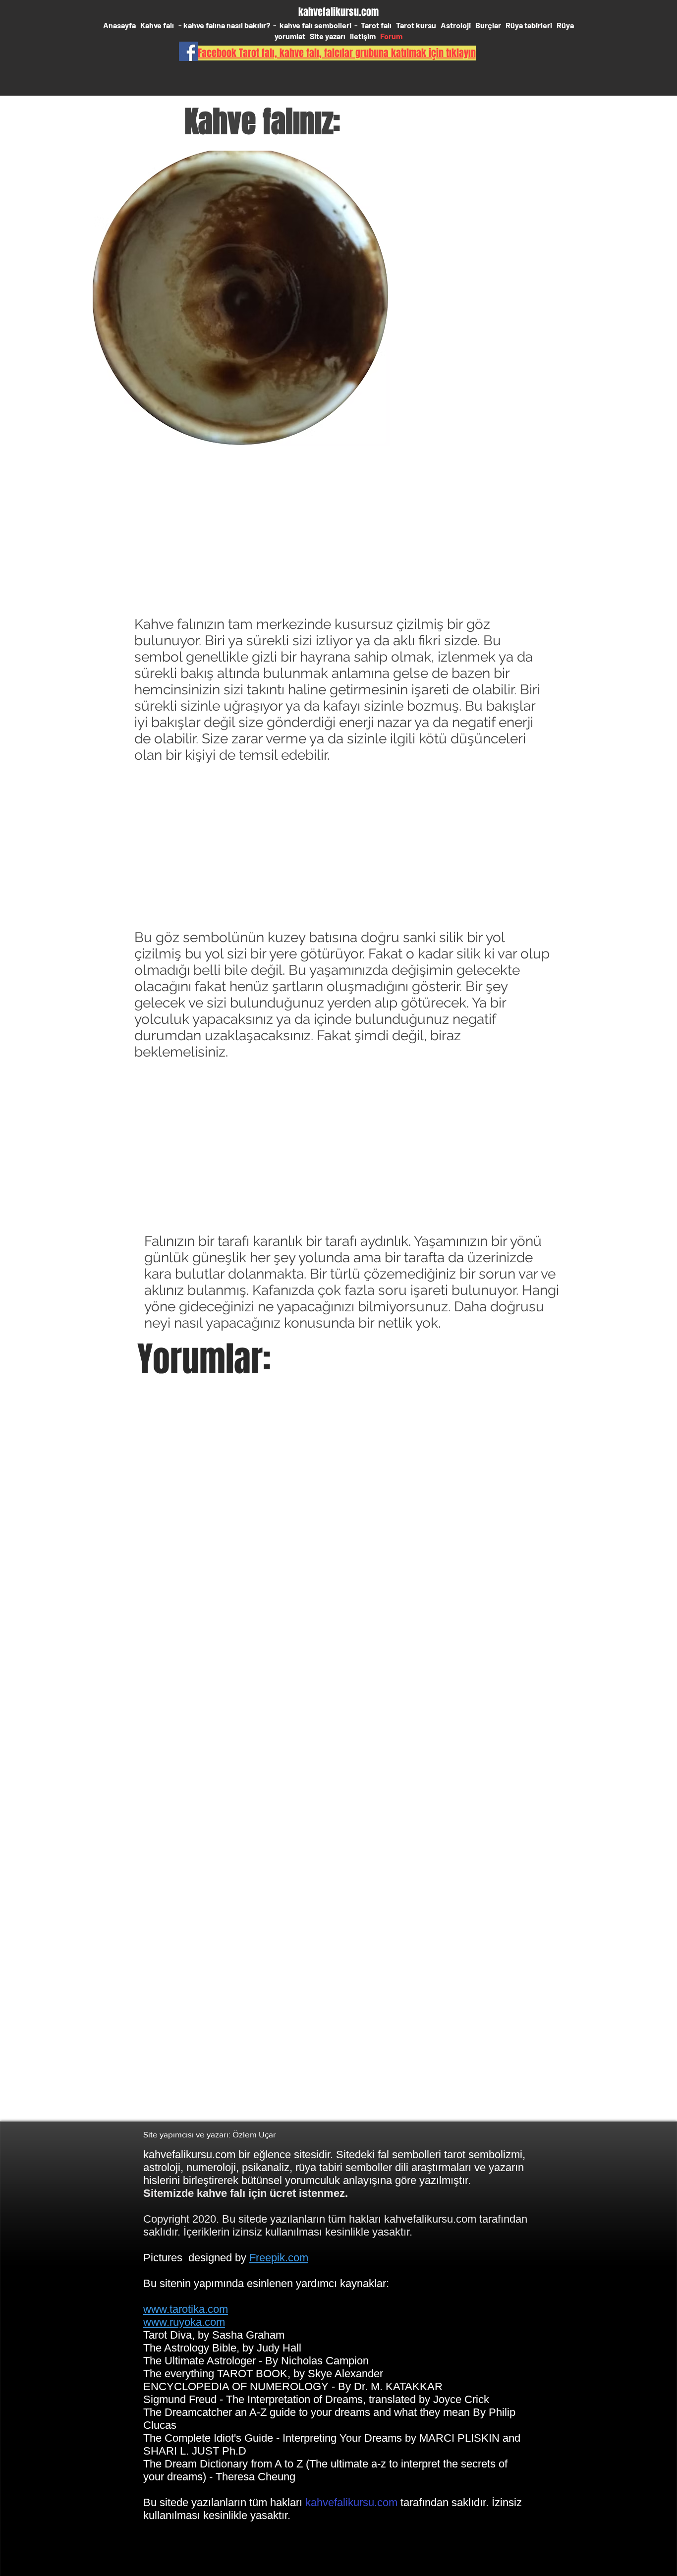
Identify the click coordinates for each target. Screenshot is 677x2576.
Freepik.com (279, 2258)
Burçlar (488, 25)
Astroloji (456, 25)
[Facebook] (189, 51)
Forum (391, 36)
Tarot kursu (416, 25)
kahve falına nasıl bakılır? (227, 25)
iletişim (363, 36)
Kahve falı (158, 25)
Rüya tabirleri (529, 25)
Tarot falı (376, 25)
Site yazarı (328, 36)
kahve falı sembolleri (316, 25)
